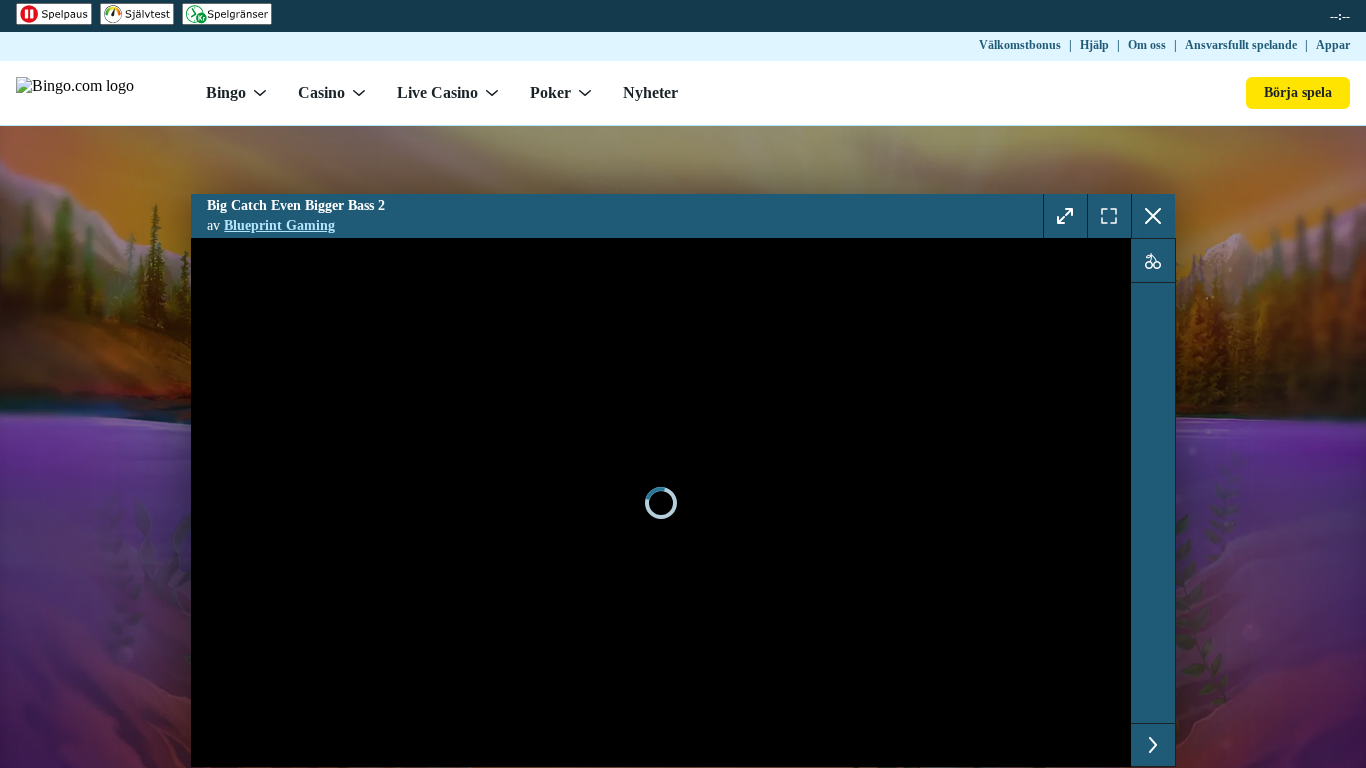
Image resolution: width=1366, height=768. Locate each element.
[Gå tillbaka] (1153, 216)
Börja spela (1298, 92)
